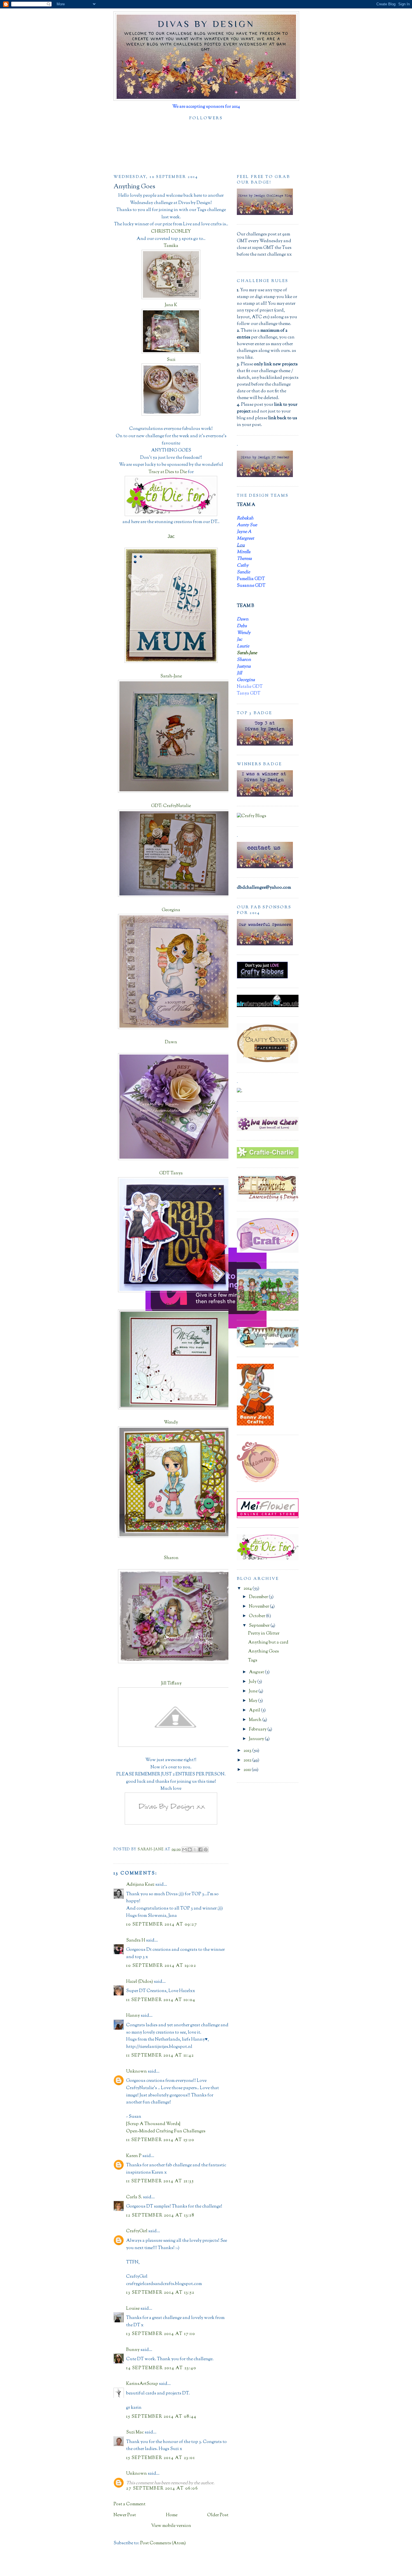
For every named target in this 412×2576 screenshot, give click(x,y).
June (254, 1691)
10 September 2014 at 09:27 (162, 1925)
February (258, 1730)
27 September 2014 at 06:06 (162, 2489)
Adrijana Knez (140, 1885)
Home (172, 2515)
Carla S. (134, 2197)
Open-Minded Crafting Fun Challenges (166, 2131)
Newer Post (125, 2515)
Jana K (171, 305)
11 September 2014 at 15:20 (160, 2140)
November (259, 1607)
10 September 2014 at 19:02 (161, 1966)
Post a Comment (129, 2504)
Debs (171, 1306)
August (257, 1672)
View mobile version (171, 2526)
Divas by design (206, 24)
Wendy (171, 1423)
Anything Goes (263, 1652)
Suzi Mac (135, 2432)
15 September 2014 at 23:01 (161, 2458)
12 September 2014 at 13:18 (160, 2216)
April (255, 1710)
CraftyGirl (137, 2231)
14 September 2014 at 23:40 (161, 2368)
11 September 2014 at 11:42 (160, 2056)
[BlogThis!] (190, 1850)
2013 (248, 1751)
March (256, 1720)
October (257, 1616)
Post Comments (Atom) (163, 2543)
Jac (171, 536)
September (260, 1626)
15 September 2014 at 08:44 (161, 2417)
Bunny (133, 2350)
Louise (133, 2309)
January (257, 1739)
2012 (248, 1760)
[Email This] (184, 1850)
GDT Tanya (171, 1173)
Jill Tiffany (171, 1684)
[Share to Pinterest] (206, 1850)
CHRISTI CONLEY (171, 232)
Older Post (218, 2515)
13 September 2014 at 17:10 (161, 2334)
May (254, 1701)
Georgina (171, 910)
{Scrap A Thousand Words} (153, 2124)
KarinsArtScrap (142, 2384)
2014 (248, 1589)
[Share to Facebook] (200, 1850)
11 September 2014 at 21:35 (160, 2181)
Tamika (171, 246)
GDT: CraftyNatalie (171, 806)
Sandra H (136, 1941)
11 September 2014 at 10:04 (161, 2000)
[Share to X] (195, 1850)
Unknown (136, 2072)
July (253, 1682)
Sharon (171, 1558)
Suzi (171, 360)
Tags (253, 1661)
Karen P (134, 2156)
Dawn (171, 1042)
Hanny (133, 2016)
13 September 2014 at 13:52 (160, 2293)
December (259, 1597)
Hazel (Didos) (140, 1982)
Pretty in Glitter (264, 1634)
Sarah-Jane (171, 676)
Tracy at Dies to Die (168, 472)
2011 (248, 1770)
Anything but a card (268, 1643)
